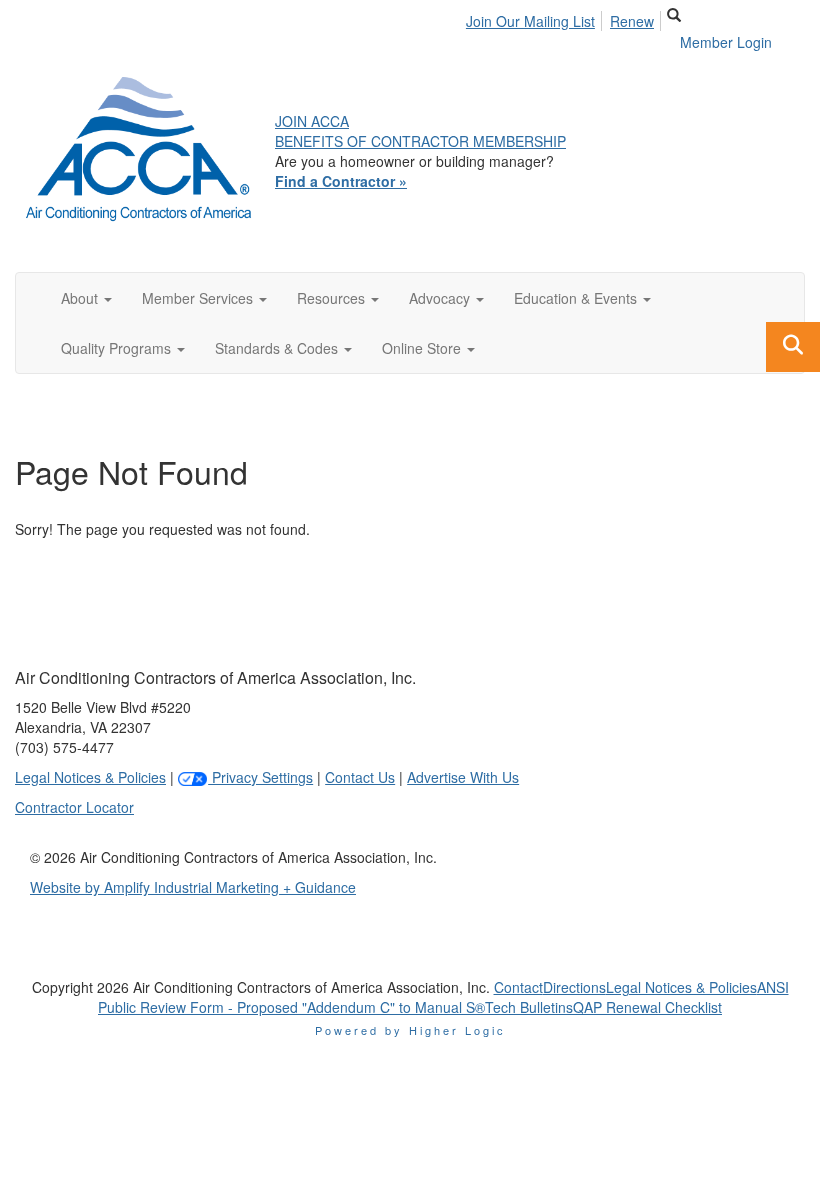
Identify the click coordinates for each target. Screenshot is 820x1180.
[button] (86, 298)
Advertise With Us (463, 777)
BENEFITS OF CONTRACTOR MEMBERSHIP (420, 141)
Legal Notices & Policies (90, 777)
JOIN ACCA (312, 121)
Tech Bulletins (529, 1007)
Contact (518, 987)
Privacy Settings (260, 777)
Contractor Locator (74, 807)
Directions (574, 987)
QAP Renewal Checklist (647, 1007)
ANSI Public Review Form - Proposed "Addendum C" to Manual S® (443, 997)
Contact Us (360, 777)
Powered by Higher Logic (410, 1030)
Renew (632, 21)
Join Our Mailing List (530, 21)
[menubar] (565, 18)
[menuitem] (536, 18)
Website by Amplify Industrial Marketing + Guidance (193, 887)
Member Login (726, 42)
